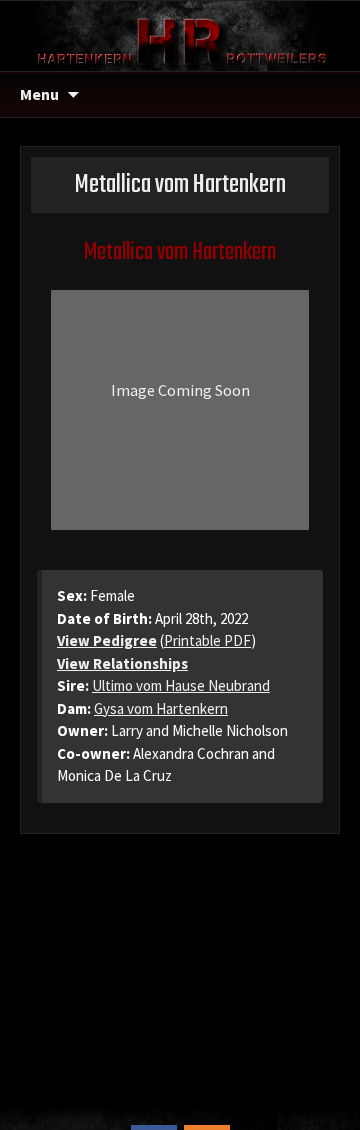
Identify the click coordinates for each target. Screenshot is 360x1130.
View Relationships (122, 663)
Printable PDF (207, 640)
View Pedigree (107, 640)
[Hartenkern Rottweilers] (180, 34)
